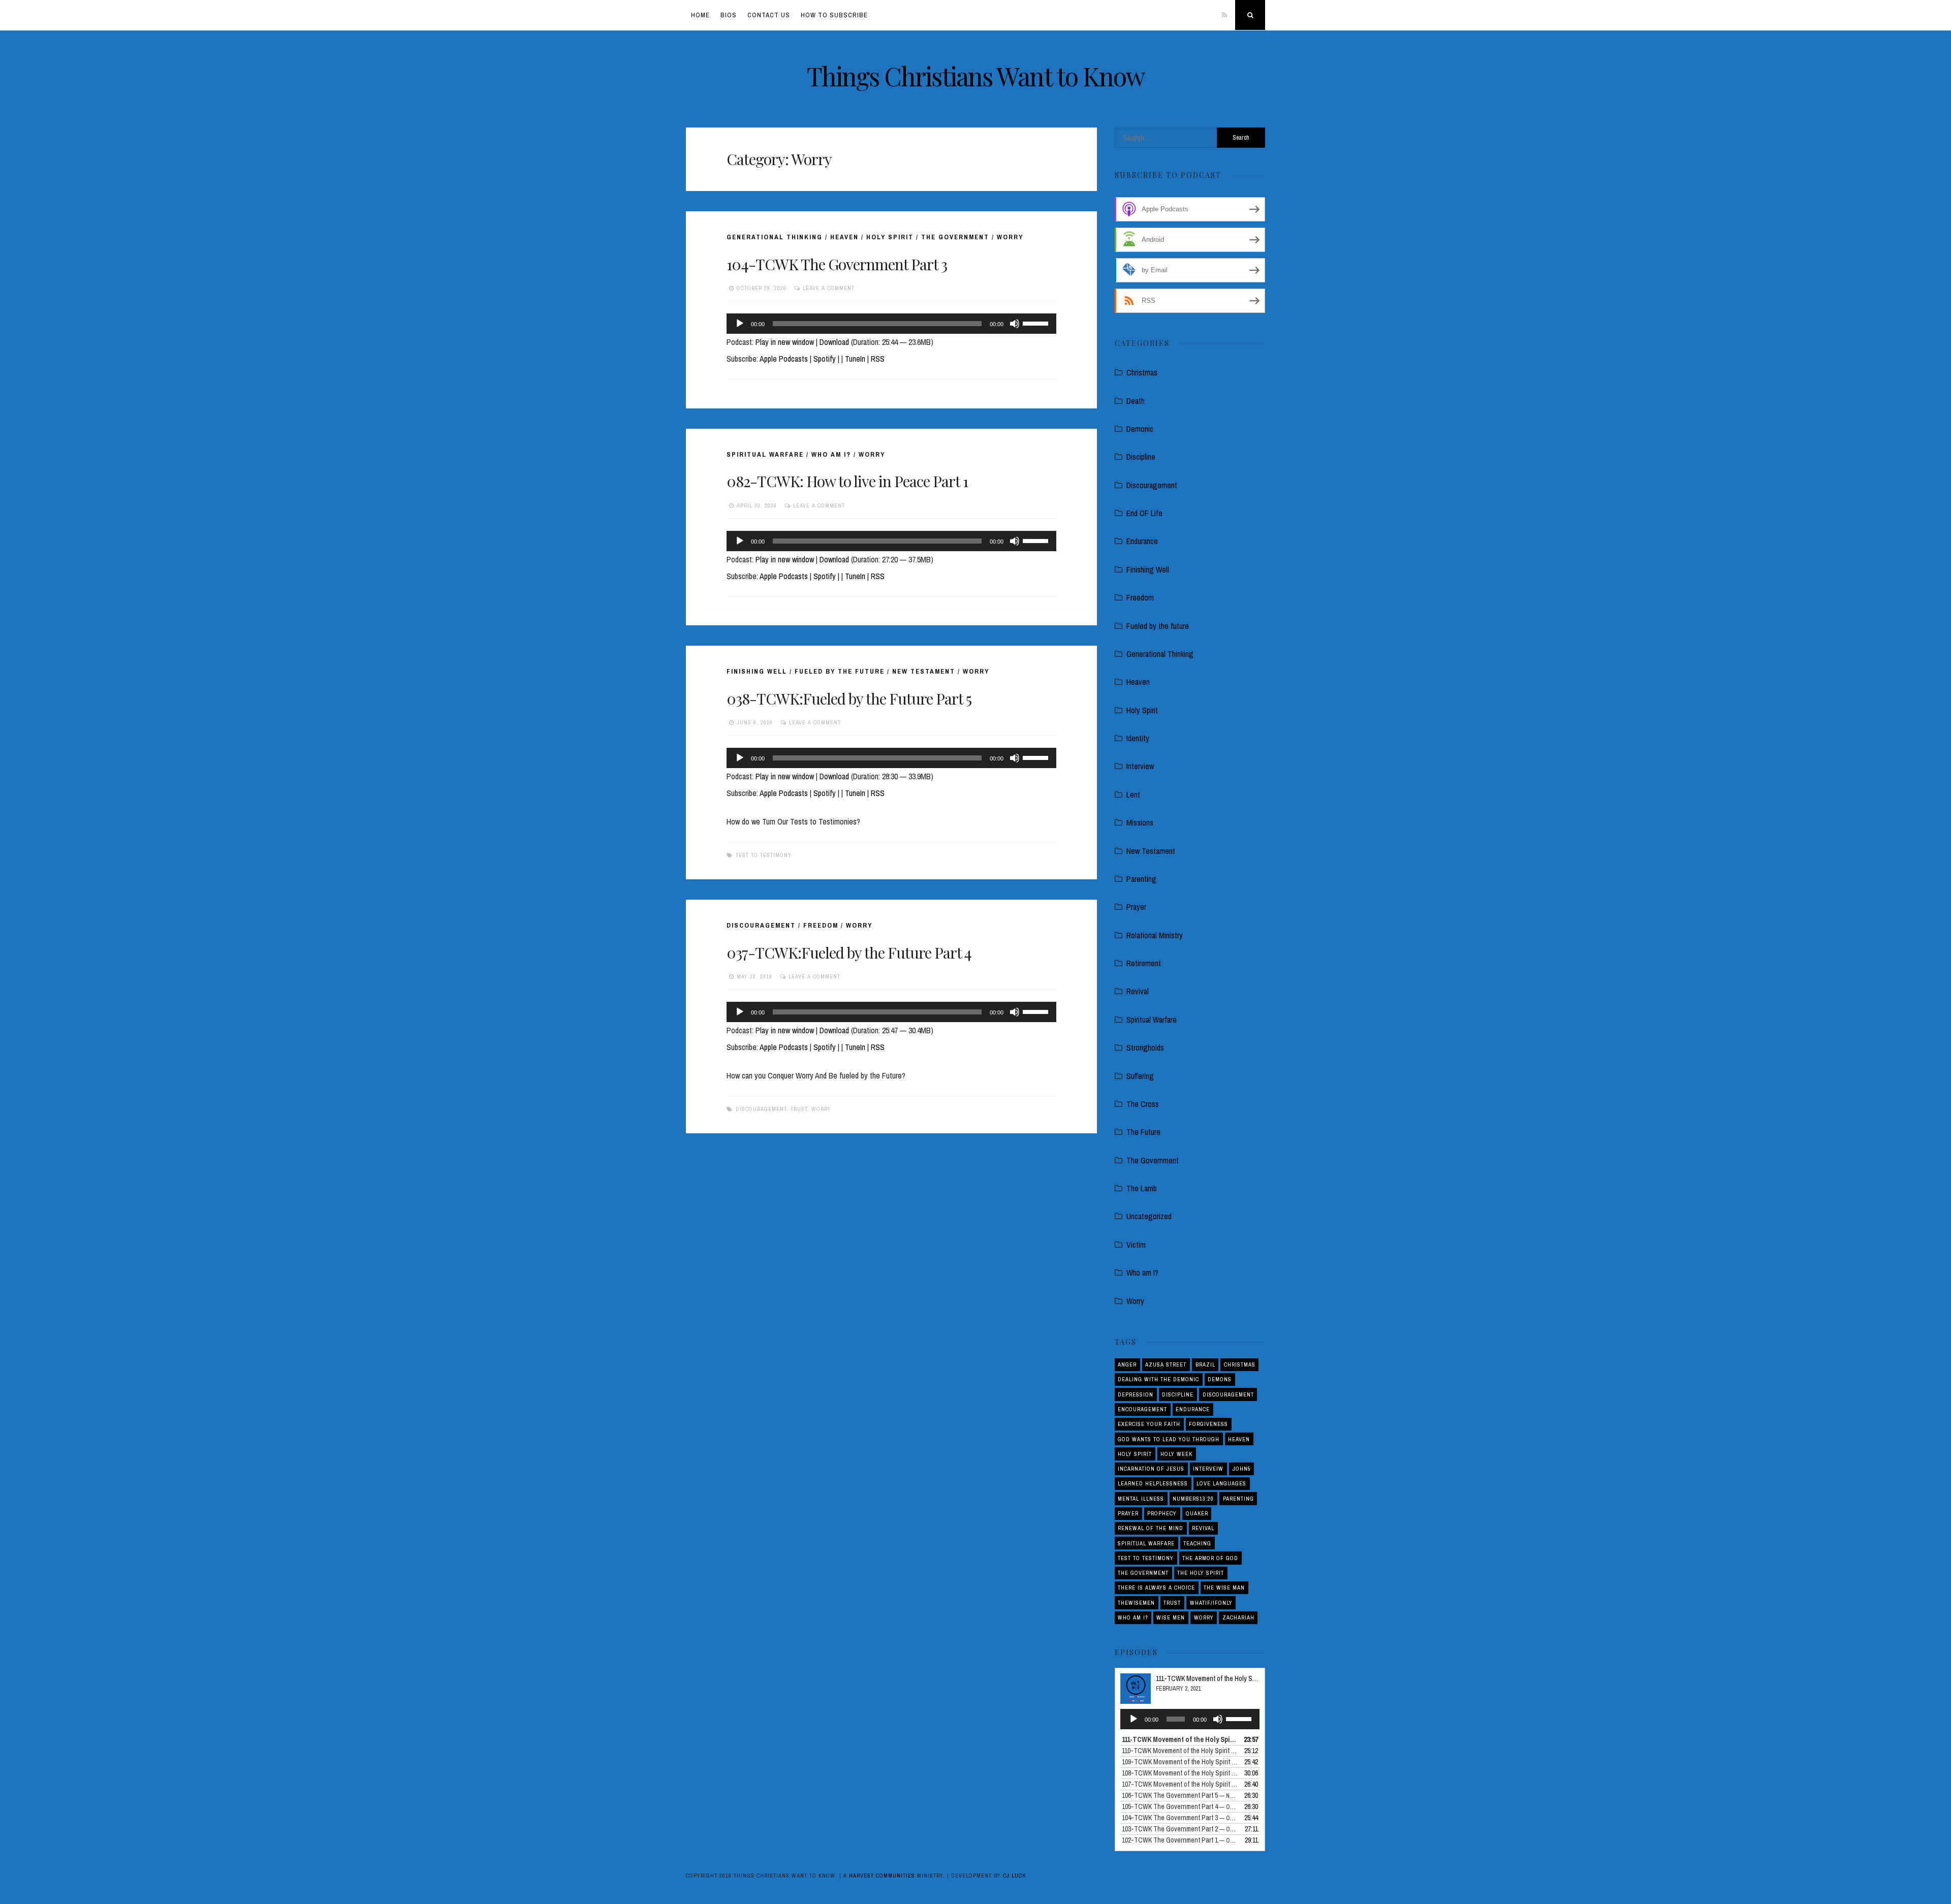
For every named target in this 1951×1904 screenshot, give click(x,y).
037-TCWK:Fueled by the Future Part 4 (849, 953)
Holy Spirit (890, 237)
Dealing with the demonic (1158, 1379)
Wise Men (1171, 1617)
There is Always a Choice (1156, 1588)
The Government (955, 237)
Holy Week (1176, 1454)
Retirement (1144, 963)
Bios (729, 15)
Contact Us (769, 15)
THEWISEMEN (1136, 1603)
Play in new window (785, 342)
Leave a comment (829, 288)
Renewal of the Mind (1151, 1528)
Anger (1127, 1364)
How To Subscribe (834, 15)
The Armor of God (1210, 1558)
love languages (1221, 1483)
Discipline (1141, 457)
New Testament (924, 671)
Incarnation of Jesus (1151, 1469)
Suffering (1140, 1076)
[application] (891, 324)
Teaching (1197, 1543)
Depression (1136, 1394)
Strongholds (1145, 1048)
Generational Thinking (775, 237)
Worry (1010, 237)
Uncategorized (1149, 1216)
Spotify (825, 359)
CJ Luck (1014, 1876)
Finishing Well (757, 671)
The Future (1143, 1132)
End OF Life (1144, 513)
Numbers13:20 (1193, 1499)
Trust (799, 1109)
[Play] (740, 324)
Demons (1220, 1379)
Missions (1140, 822)
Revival (1138, 991)
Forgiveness (1208, 1424)
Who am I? (831, 454)
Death (1136, 401)
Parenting (1141, 879)
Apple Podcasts (784, 359)
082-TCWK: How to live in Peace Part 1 (847, 481)
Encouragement (1142, 1409)
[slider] (1037, 323)
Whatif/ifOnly (1211, 1603)
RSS (878, 359)
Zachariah (1238, 1617)
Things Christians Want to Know (976, 76)
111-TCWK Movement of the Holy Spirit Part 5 (1218, 1678)
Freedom (821, 925)
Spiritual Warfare (765, 454)
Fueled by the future (840, 671)
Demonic (1140, 429)
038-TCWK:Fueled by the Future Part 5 (849, 699)
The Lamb (1142, 1188)
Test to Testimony (764, 855)
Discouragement (761, 925)
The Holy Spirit (1201, 1573)
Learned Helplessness (1153, 1483)
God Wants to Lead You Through (1169, 1439)
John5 (1242, 1469)
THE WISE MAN (1224, 1588)
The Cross (1143, 1104)
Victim (1136, 1245)
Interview (1140, 766)
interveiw (1208, 1469)
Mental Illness (1141, 1499)
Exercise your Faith (1149, 1424)
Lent (1133, 795)
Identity (1138, 738)
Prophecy (1162, 1513)
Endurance (1142, 541)
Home (700, 15)
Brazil (1205, 1364)
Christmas (1142, 372)
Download (834, 342)
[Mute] (1015, 324)
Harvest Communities (882, 1876)
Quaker (1197, 1513)
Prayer (1136, 907)
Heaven (844, 237)
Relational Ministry (1155, 935)
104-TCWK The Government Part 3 (837, 264)
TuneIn (855, 359)
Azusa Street (1166, 1364)
